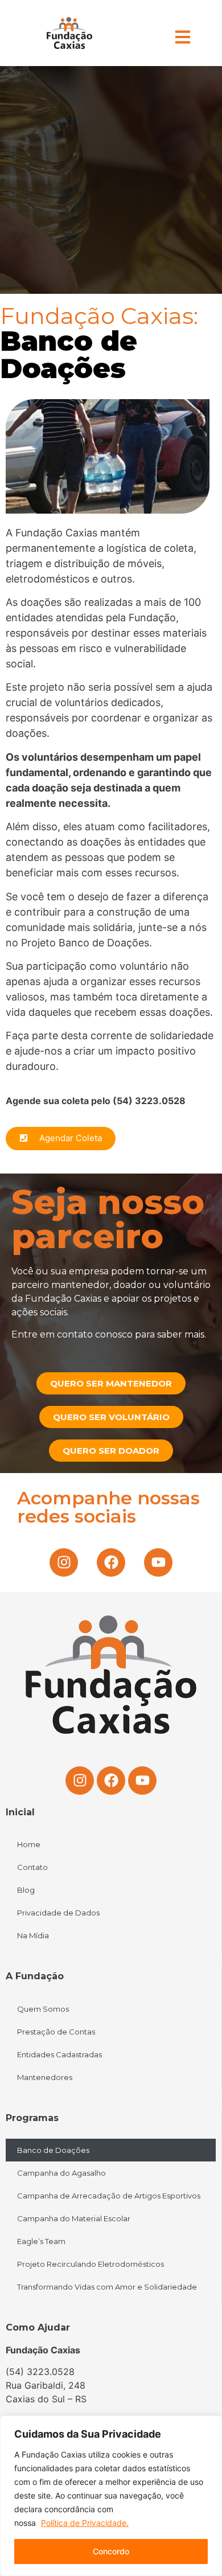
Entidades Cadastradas (59, 2054)
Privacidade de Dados (58, 1913)
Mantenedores (45, 2077)
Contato (32, 1867)
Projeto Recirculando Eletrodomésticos (91, 2264)
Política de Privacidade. (85, 2523)
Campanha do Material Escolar (74, 2218)
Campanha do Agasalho (61, 2173)
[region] (111, 2496)
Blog (26, 1890)
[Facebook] (111, 1562)
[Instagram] (64, 1562)
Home (29, 1844)
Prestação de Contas (56, 2032)
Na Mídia (33, 1935)
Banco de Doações (53, 2150)
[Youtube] (158, 1562)
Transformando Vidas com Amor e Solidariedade (107, 2287)
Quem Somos (43, 2009)
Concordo (111, 2551)
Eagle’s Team (41, 2241)
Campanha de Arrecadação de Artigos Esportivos (109, 2196)
